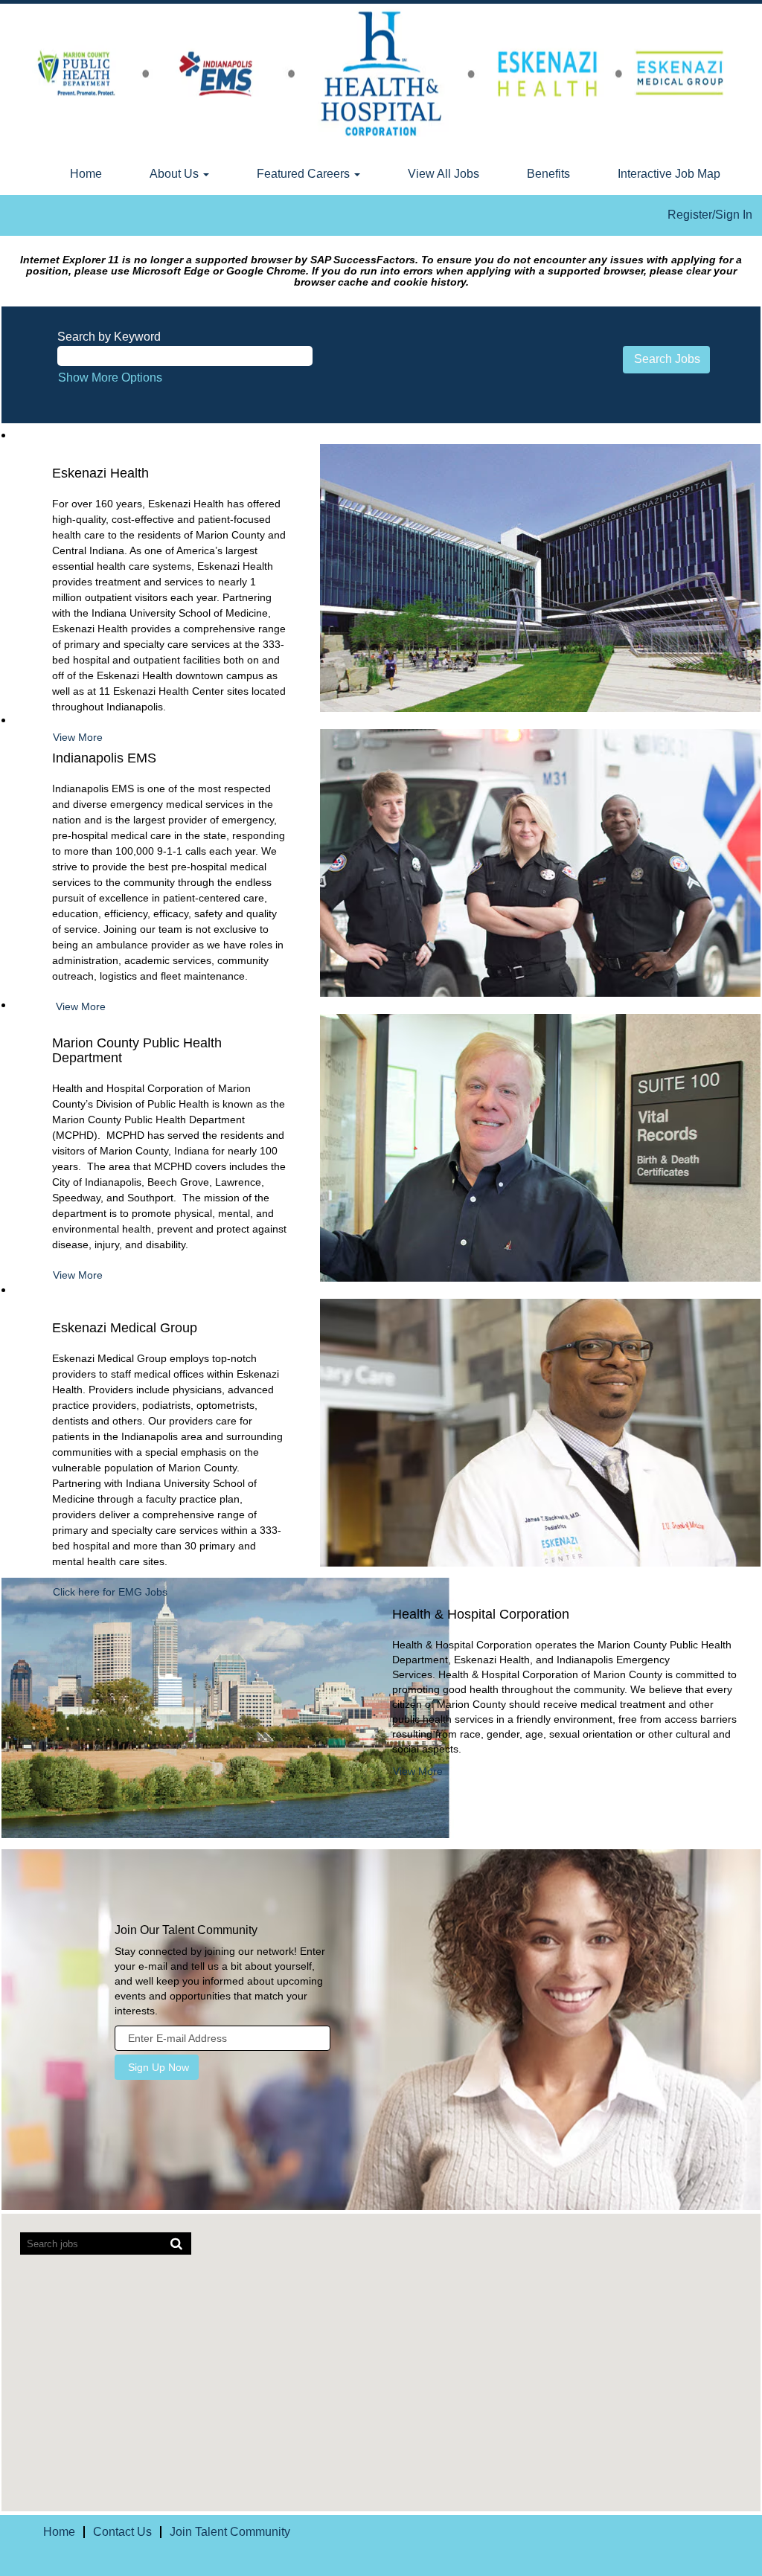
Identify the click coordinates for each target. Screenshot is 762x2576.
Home (86, 174)
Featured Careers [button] (305, 174)
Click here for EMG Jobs (110, 1592)
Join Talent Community (230, 2532)
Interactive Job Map (669, 174)
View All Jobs (444, 174)
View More (81, 1006)
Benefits (548, 174)
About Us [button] (176, 174)
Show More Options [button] (110, 378)
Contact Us (122, 2532)
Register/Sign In (710, 215)
